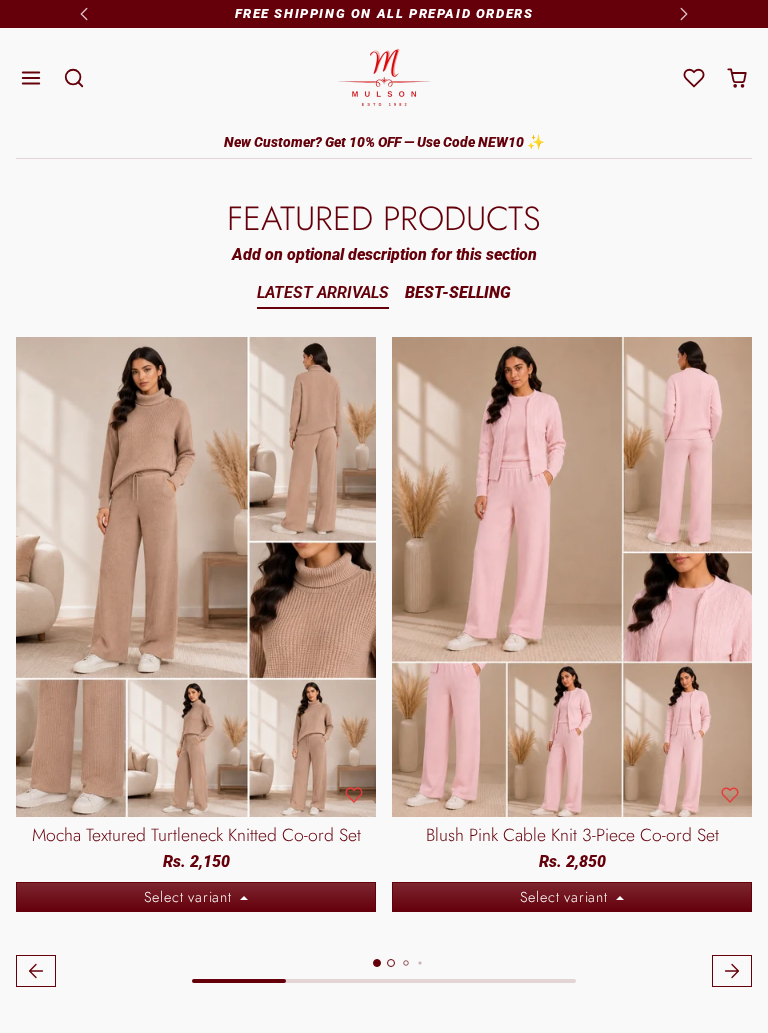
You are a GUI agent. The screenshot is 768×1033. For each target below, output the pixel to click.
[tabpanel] (384, 665)
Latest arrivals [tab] (323, 292)
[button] (31, 78)
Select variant (190, 897)
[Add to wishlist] (354, 795)
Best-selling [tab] (458, 292)
